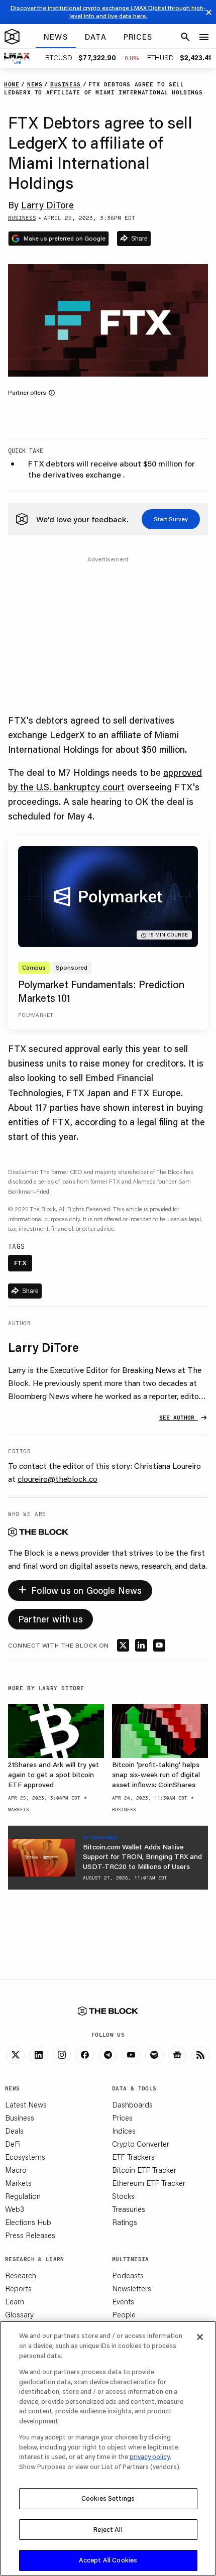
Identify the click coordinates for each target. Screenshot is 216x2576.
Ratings (125, 2222)
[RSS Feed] (200, 2055)
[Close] (200, 2337)
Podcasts (128, 2275)
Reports (18, 2288)
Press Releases (30, 2235)
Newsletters (132, 2288)
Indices (124, 2131)
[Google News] (177, 2055)
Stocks (123, 2196)
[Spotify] (154, 2055)
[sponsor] (41, 1858)
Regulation (23, 2196)
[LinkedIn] (39, 2055)
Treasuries (129, 2209)
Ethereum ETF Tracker (149, 2183)
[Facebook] (85, 2055)
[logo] (12, 37)
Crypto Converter (141, 2144)
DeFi (13, 2144)
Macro (16, 2170)
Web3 (15, 2209)
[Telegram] (108, 2055)
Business (20, 2118)
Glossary (19, 2314)
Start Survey (171, 519)
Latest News (26, 2104)
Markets (18, 2183)
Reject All (108, 2529)
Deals (14, 2131)
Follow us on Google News (80, 1589)
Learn (15, 2301)
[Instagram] (62, 2055)
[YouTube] (131, 2055)
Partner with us (50, 1619)
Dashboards (132, 2104)
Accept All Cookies (108, 2560)
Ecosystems (25, 2157)
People (124, 2314)
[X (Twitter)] (16, 2055)
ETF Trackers (133, 2157)
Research (21, 2275)
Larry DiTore (47, 205)
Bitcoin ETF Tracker (144, 2170)
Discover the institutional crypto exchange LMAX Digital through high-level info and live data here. (108, 12)
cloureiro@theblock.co (58, 1479)
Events (123, 2301)
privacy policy (150, 2456)
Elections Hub (28, 2222)
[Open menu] (204, 37)
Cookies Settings (108, 2498)
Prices (122, 2118)
